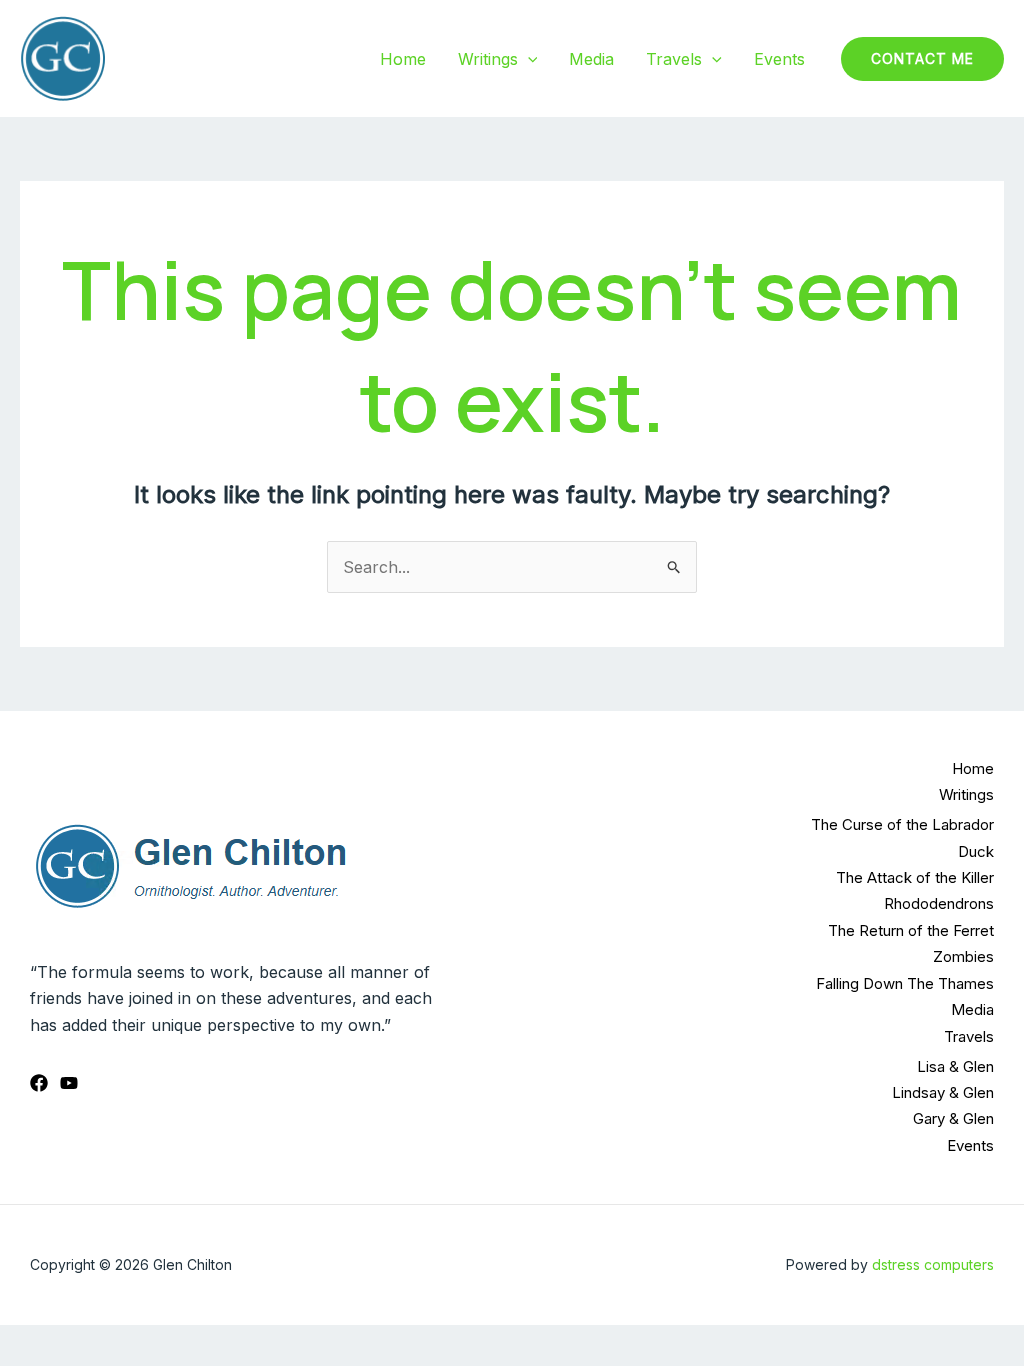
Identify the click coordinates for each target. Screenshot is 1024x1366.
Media (591, 59)
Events (779, 59)
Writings (488, 59)
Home (403, 59)
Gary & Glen (953, 1118)
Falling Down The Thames (905, 983)
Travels (674, 59)
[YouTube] (69, 1083)
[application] (528, 59)
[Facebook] (39, 1083)
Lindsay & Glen (943, 1092)
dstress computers (933, 1264)
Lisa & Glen (955, 1066)
